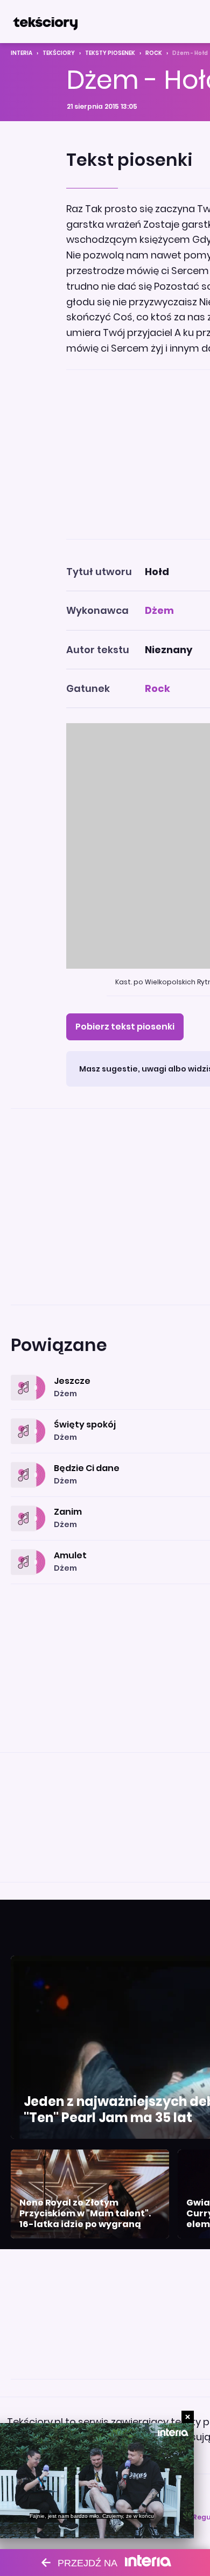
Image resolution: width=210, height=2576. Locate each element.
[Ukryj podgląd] (188, 2417)
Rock (154, 53)
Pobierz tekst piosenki (125, 1027)
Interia (22, 53)
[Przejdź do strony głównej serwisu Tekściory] (45, 22)
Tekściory (59, 53)
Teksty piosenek (110, 53)
